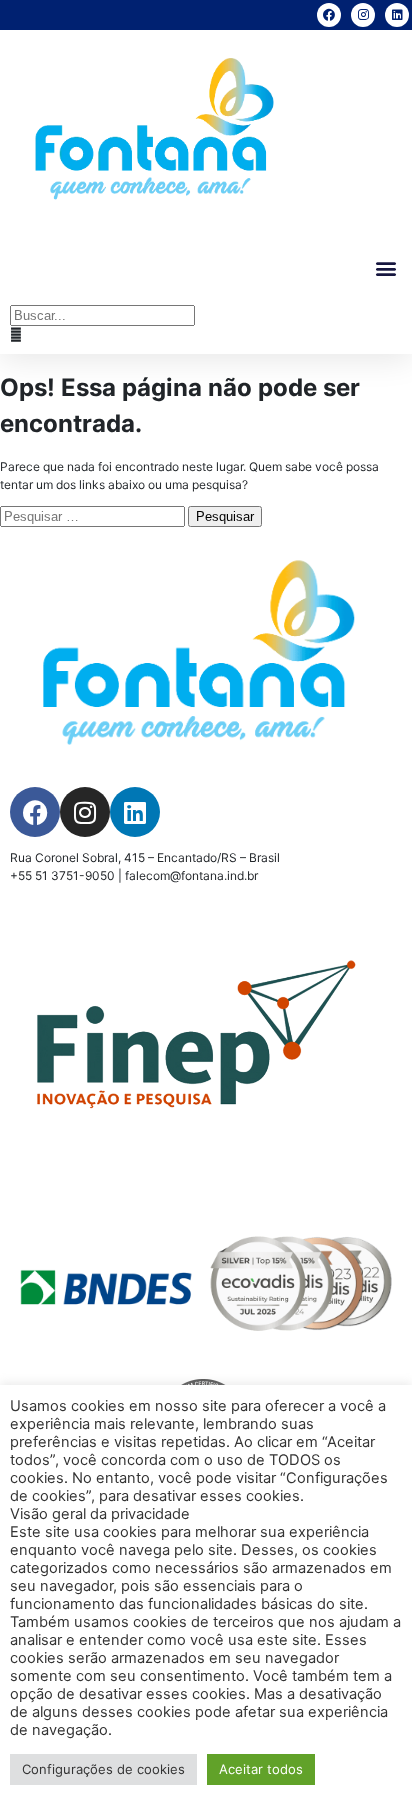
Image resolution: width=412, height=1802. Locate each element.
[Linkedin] (397, 15)
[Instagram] (363, 15)
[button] (385, 268)
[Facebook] (329, 15)
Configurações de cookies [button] (103, 1769)
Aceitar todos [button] (261, 1769)
